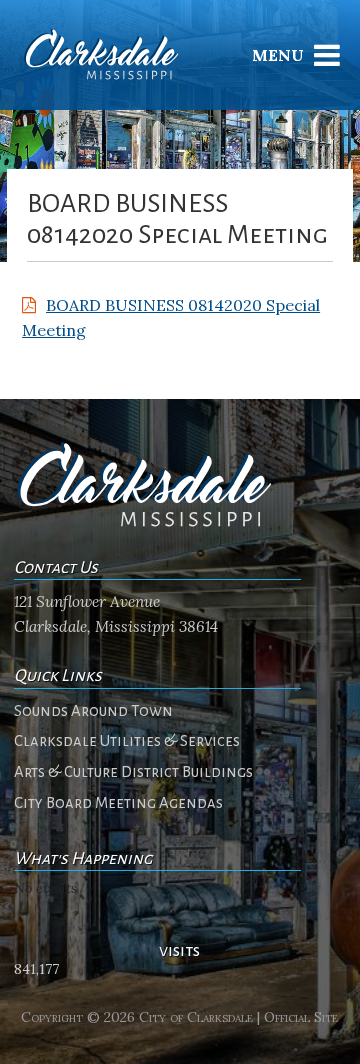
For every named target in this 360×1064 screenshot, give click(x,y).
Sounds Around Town (93, 711)
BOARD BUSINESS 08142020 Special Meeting (171, 318)
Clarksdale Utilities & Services (127, 741)
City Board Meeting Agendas (118, 803)
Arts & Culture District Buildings (133, 772)
